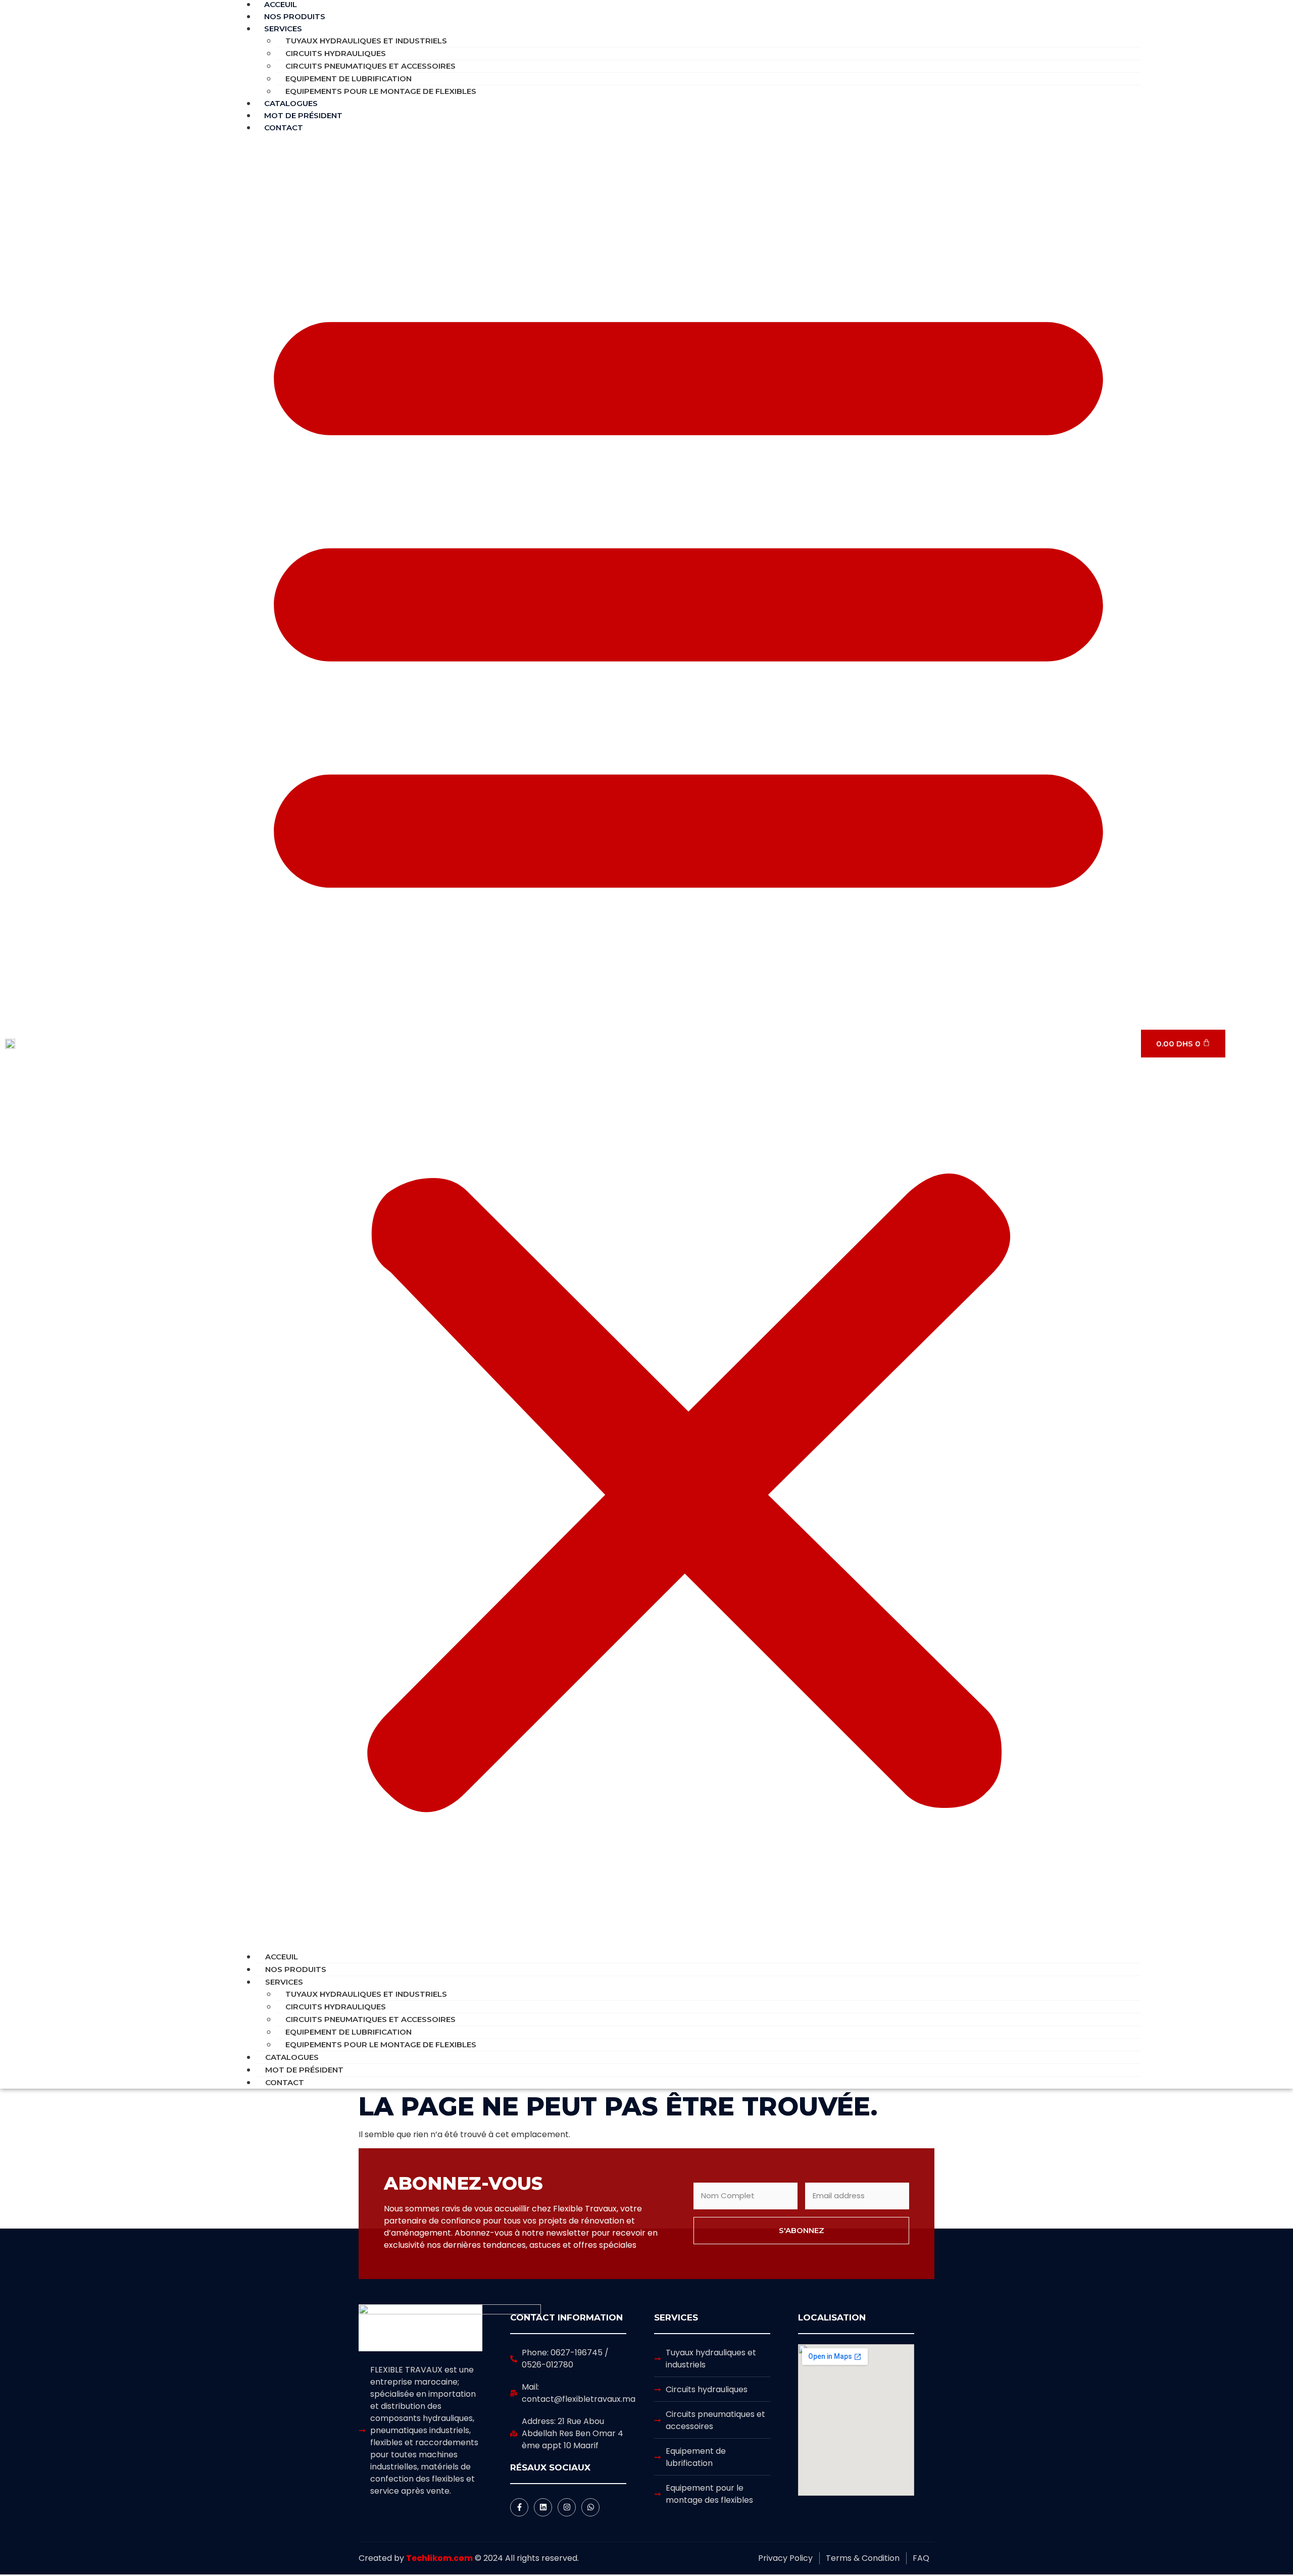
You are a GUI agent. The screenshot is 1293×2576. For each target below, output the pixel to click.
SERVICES (283, 29)
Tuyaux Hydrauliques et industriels (366, 41)
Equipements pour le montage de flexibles (381, 91)
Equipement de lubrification (349, 79)
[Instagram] (567, 2507)
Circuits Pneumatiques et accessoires (370, 66)
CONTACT (284, 128)
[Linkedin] (543, 2507)
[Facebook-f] (519, 2507)
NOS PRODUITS (296, 1969)
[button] (688, 1042)
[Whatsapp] (590, 2507)
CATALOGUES (292, 2057)
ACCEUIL (282, 1957)
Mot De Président (304, 2070)
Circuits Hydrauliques (336, 53)
